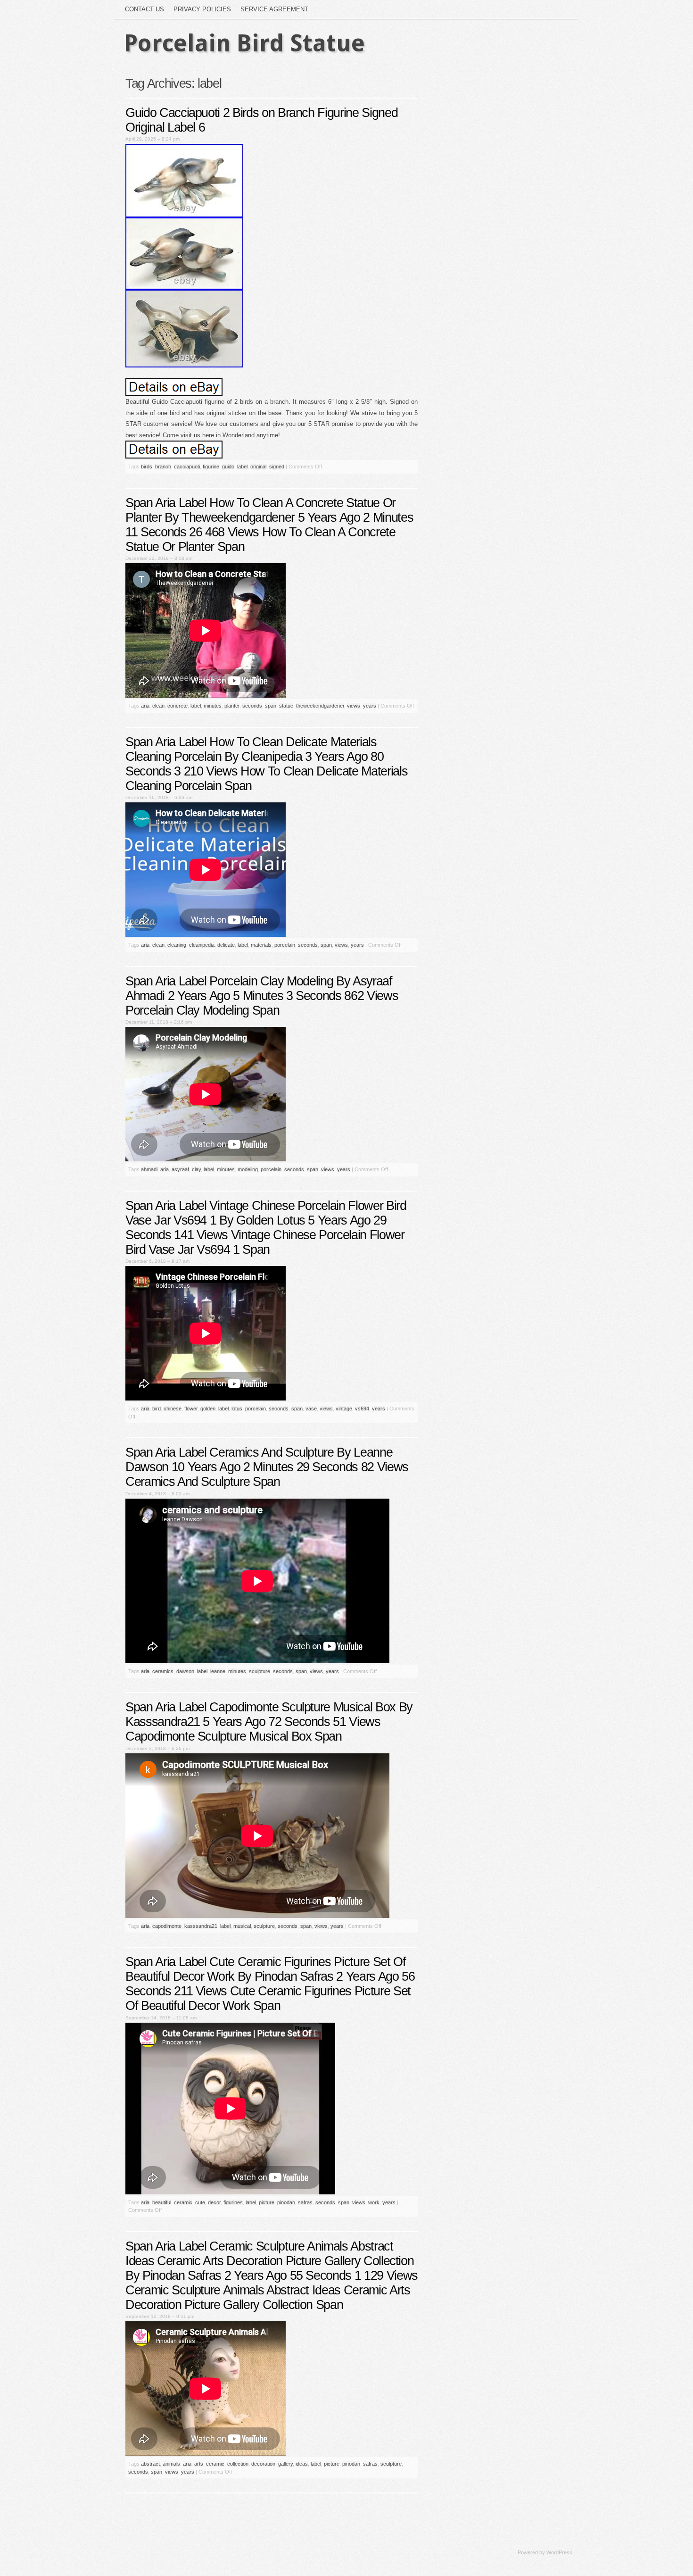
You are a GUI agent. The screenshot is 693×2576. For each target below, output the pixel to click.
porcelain (285, 945)
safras (305, 2202)
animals (171, 2464)
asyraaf (180, 1169)
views (354, 706)
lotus (237, 1409)
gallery (285, 2464)
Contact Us (144, 9)
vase (311, 1409)
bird (157, 1409)
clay (196, 1169)
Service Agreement (274, 9)
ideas (302, 2464)
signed (277, 467)
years (370, 706)
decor (214, 2202)
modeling (248, 1169)
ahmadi (149, 1169)
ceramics (163, 1671)
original (258, 467)
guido (228, 467)
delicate (226, 945)
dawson (185, 1671)
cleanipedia (202, 945)
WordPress (559, 2552)
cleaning (177, 945)
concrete (177, 706)
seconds (252, 706)
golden (208, 1409)
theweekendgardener (320, 706)
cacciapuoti (187, 467)
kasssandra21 (201, 1926)
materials (261, 945)
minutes (213, 706)
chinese (173, 1409)
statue (286, 706)
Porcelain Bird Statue (244, 43)
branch (163, 467)
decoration (263, 2464)
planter (232, 706)
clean (158, 706)
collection (238, 2464)
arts (199, 2464)
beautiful (162, 2202)
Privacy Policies (202, 9)
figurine (211, 467)
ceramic (183, 2202)
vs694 (362, 1409)
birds (147, 467)
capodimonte (167, 1926)
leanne (218, 1671)
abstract (150, 2464)
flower (191, 1409)
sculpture (260, 1671)
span (271, 706)
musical (242, 1926)
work (374, 2202)
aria (145, 706)
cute (200, 2202)
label (242, 467)
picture (267, 2202)
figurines (233, 2202)
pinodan (286, 2202)
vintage (344, 1409)
